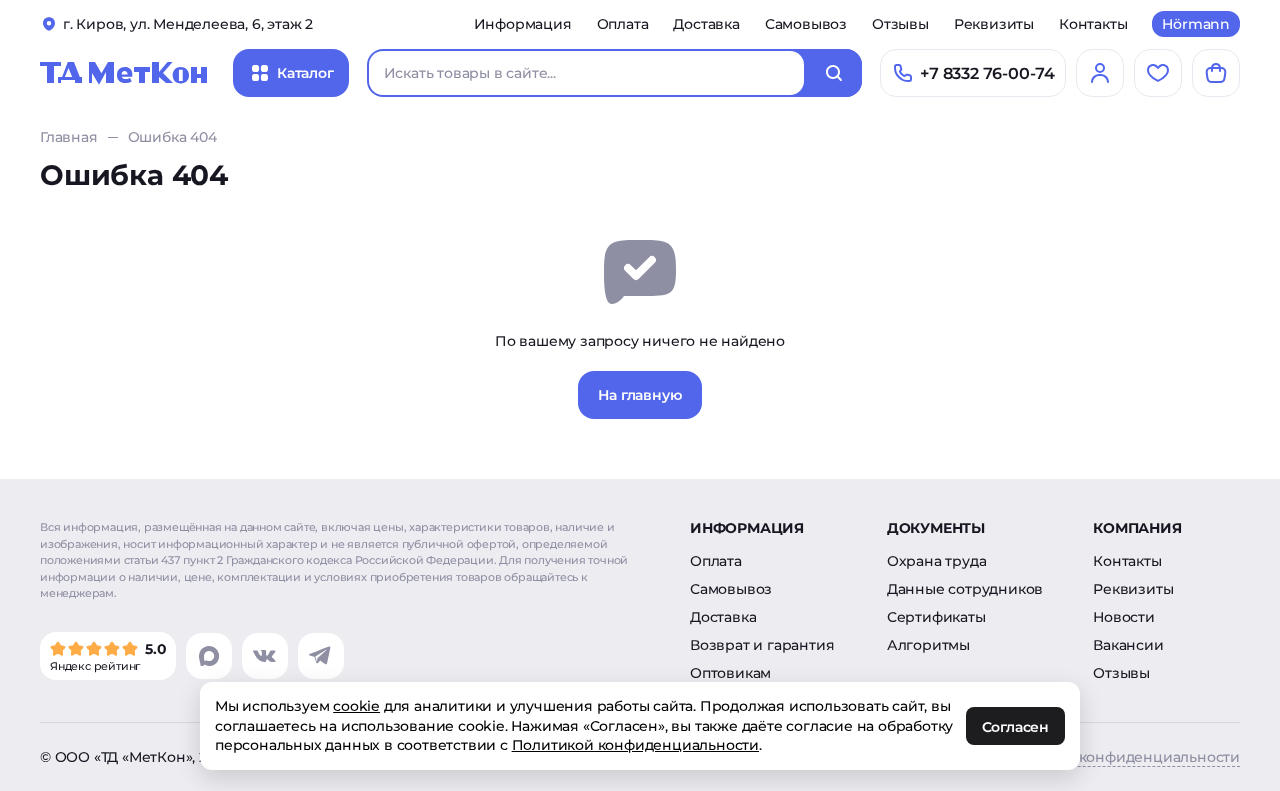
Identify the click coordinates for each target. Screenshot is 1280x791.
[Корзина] (1216, 73)
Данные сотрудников (965, 589)
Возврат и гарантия (762, 645)
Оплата (623, 24)
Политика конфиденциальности (1121, 757)
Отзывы (900, 24)
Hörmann (1196, 24)
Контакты (1093, 24)
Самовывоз (806, 24)
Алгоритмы (928, 645)
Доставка (706, 24)
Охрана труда (937, 561)
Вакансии (1128, 645)
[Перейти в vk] (265, 656)
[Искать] (834, 73)
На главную (639, 395)
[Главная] (124, 73)
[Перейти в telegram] (321, 656)
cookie (356, 706)
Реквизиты (994, 24)
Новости (1124, 617)
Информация (523, 24)
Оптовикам (730, 673)
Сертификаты (936, 617)
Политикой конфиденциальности (635, 745)
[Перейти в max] (209, 656)
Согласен (1015, 727)
